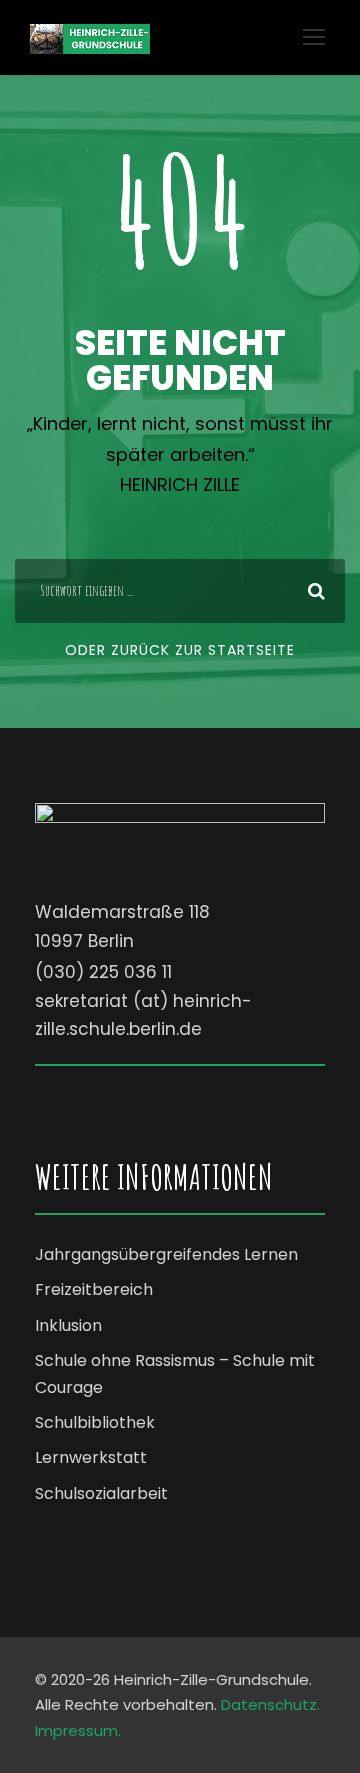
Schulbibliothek (95, 1422)
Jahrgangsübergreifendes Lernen (166, 1254)
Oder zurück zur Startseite (180, 650)
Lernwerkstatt (91, 1457)
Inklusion (68, 1325)
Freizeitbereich (94, 1289)
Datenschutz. (270, 1704)
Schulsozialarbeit (101, 1493)
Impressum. (78, 1730)
